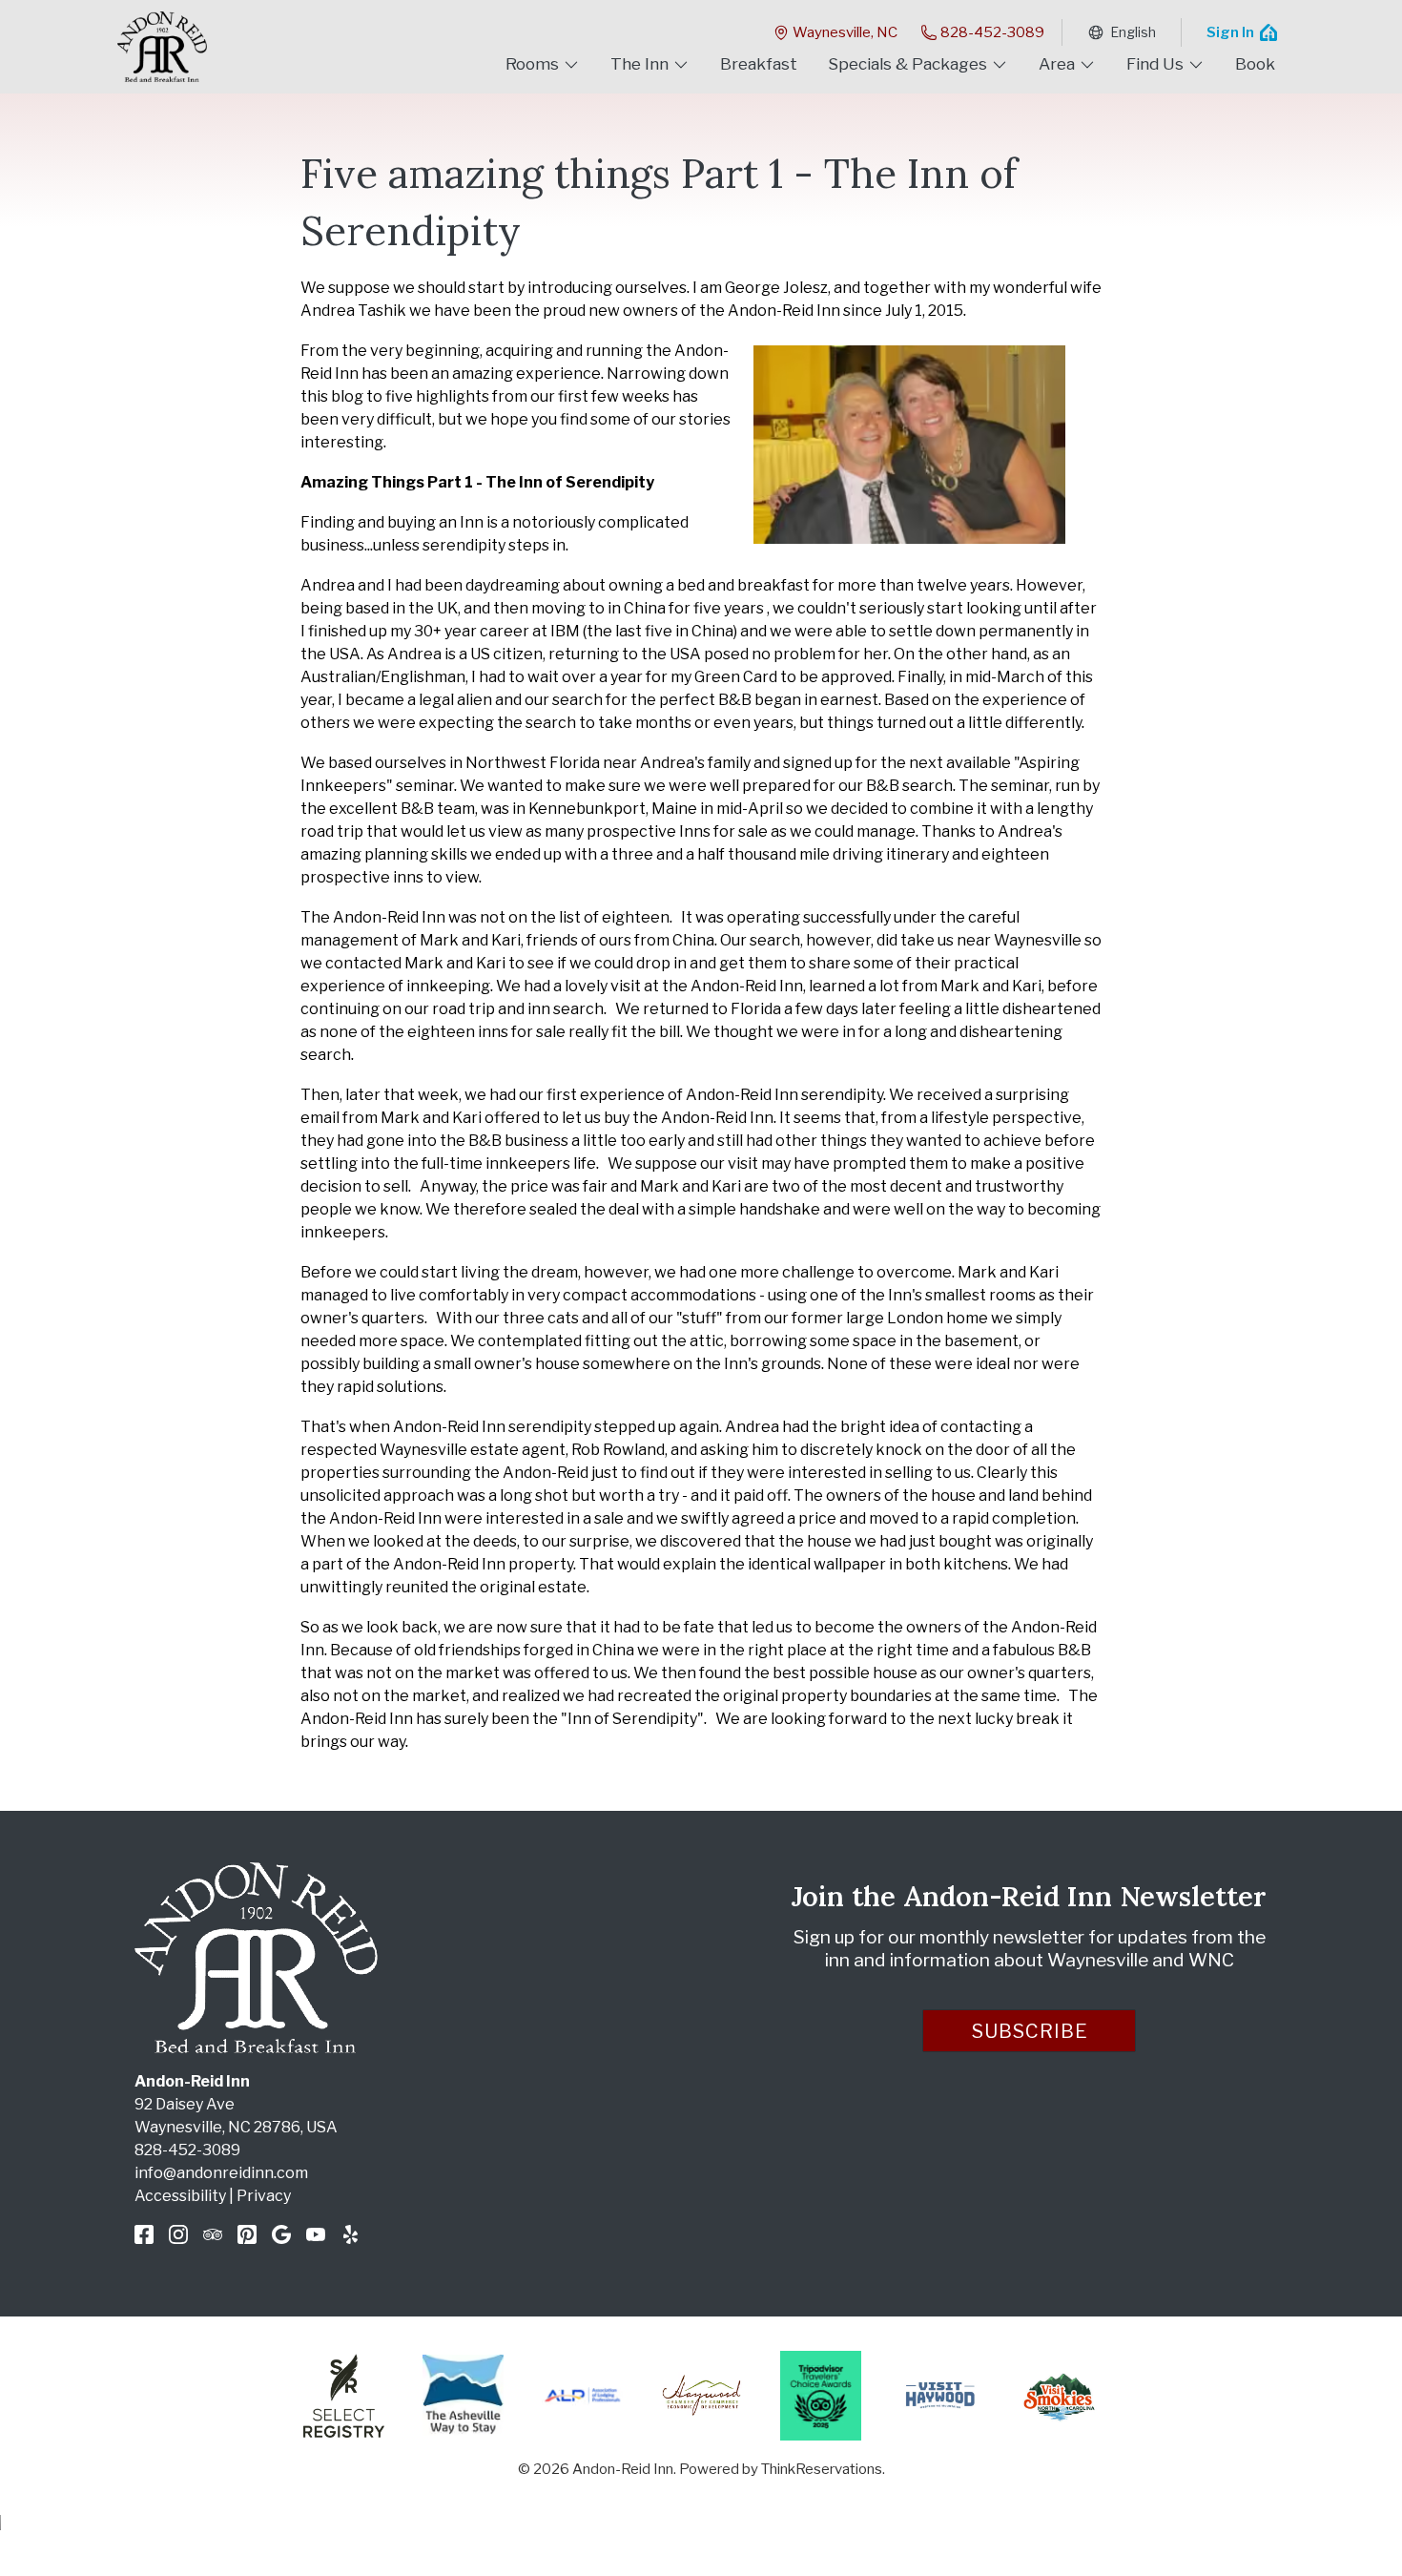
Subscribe (1030, 2031)
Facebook (144, 2234)
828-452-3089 (992, 32)
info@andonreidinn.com (221, 2173)
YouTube (316, 2234)
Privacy (264, 2196)
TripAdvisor (213, 2234)
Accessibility (180, 2196)
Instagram (178, 2234)
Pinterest (247, 2234)
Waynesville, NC (845, 32)
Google (281, 2234)
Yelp (350, 2234)
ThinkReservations (822, 2469)
